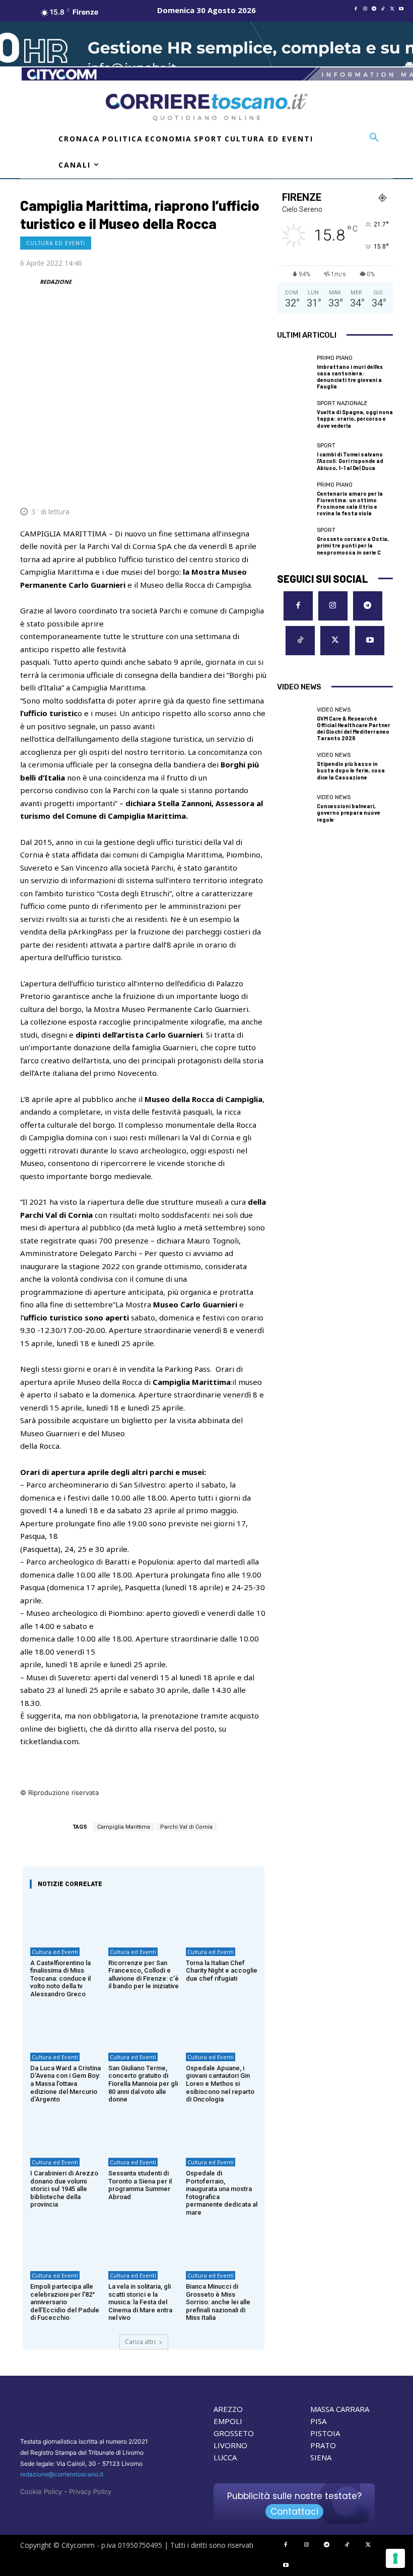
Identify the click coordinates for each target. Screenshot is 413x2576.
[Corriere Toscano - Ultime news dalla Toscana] (206, 107)
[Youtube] (401, 9)
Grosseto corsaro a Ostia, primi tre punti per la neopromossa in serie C (353, 545)
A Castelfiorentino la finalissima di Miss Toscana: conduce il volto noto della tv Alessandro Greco (60, 1978)
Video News (334, 710)
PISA (318, 2421)
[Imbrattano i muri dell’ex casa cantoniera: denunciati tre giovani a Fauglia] (294, 373)
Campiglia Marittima (124, 1827)
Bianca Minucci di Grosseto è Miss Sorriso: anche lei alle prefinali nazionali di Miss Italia (218, 2302)
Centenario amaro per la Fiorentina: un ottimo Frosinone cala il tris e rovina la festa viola (350, 503)
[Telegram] (374, 9)
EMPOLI (228, 2421)
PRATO (323, 2445)
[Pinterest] (186, 487)
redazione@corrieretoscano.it (62, 2474)
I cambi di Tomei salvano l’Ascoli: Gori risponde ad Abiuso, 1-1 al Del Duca (350, 461)
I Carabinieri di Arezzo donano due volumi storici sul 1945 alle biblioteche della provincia (64, 2189)
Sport (326, 446)
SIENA (321, 2457)
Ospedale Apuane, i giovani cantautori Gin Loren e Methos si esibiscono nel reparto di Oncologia (220, 2084)
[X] (392, 9)
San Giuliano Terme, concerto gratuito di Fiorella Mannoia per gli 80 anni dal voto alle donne (143, 2084)
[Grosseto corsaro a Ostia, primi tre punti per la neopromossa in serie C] (294, 542)
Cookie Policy (41, 2491)
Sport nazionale (342, 403)
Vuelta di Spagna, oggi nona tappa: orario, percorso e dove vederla (355, 418)
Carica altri (140, 2342)
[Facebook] (356, 9)
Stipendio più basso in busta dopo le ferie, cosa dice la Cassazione (351, 770)
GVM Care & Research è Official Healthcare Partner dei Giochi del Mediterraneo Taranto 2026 (354, 728)
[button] (374, 138)
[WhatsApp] (210, 487)
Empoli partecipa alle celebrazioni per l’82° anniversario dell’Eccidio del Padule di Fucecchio (65, 2302)
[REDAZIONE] (29, 282)
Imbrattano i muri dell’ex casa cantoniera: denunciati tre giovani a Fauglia (350, 377)
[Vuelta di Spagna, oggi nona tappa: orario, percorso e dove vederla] (294, 415)
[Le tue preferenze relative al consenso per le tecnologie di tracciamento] (395, 2558)
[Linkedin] (233, 487)
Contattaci (294, 2512)
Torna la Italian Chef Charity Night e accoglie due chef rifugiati (222, 1971)
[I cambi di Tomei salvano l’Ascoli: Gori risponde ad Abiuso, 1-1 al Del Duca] (294, 457)
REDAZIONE (56, 282)
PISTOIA (325, 2433)
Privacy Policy (90, 2491)
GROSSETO (234, 2433)
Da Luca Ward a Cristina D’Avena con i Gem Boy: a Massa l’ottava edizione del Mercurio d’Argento (65, 2084)
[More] (256, 487)
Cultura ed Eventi (56, 243)
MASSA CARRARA (340, 2409)
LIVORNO (230, 2445)
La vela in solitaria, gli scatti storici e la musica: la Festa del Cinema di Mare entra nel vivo (140, 2302)
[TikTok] (383, 9)
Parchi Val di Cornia (186, 1827)
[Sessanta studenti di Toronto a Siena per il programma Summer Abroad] (144, 2129)
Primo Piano (335, 358)
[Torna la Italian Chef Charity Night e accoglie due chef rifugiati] (221, 1919)
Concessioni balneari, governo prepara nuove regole (349, 812)
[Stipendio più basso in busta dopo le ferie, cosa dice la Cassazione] (294, 767)
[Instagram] (365, 9)
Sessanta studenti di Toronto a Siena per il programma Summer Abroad (140, 2185)
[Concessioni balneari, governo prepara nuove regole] (294, 809)
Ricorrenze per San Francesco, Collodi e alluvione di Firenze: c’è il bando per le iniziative (144, 1975)
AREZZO (228, 2409)
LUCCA (225, 2457)
